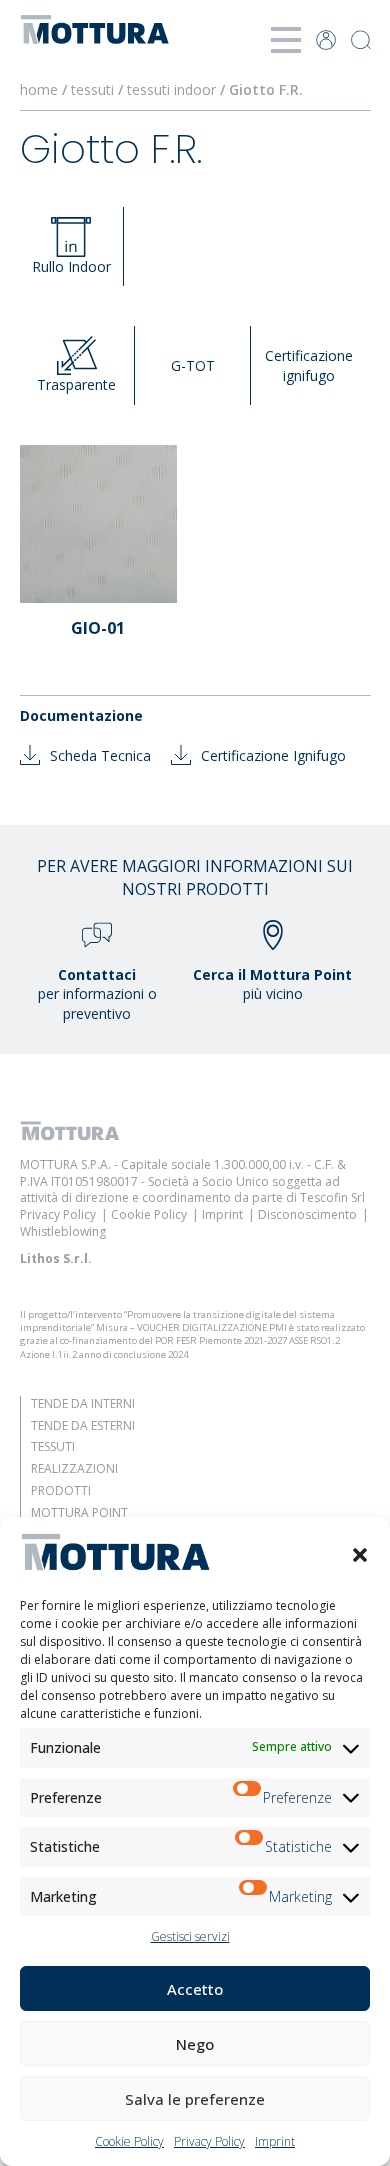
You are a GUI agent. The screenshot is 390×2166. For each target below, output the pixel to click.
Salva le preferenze (195, 2099)
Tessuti (53, 1446)
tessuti (92, 89)
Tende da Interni (83, 1403)
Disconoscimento (307, 1214)
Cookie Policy (129, 2141)
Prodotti (61, 1490)
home (39, 89)
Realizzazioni (74, 1468)
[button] (360, 1555)
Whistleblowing (63, 1231)
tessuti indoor (171, 89)
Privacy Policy (209, 2141)
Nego (195, 2044)
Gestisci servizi (190, 1936)
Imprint (275, 2141)
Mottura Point (79, 1512)
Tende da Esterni (83, 1425)
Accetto (195, 1989)
